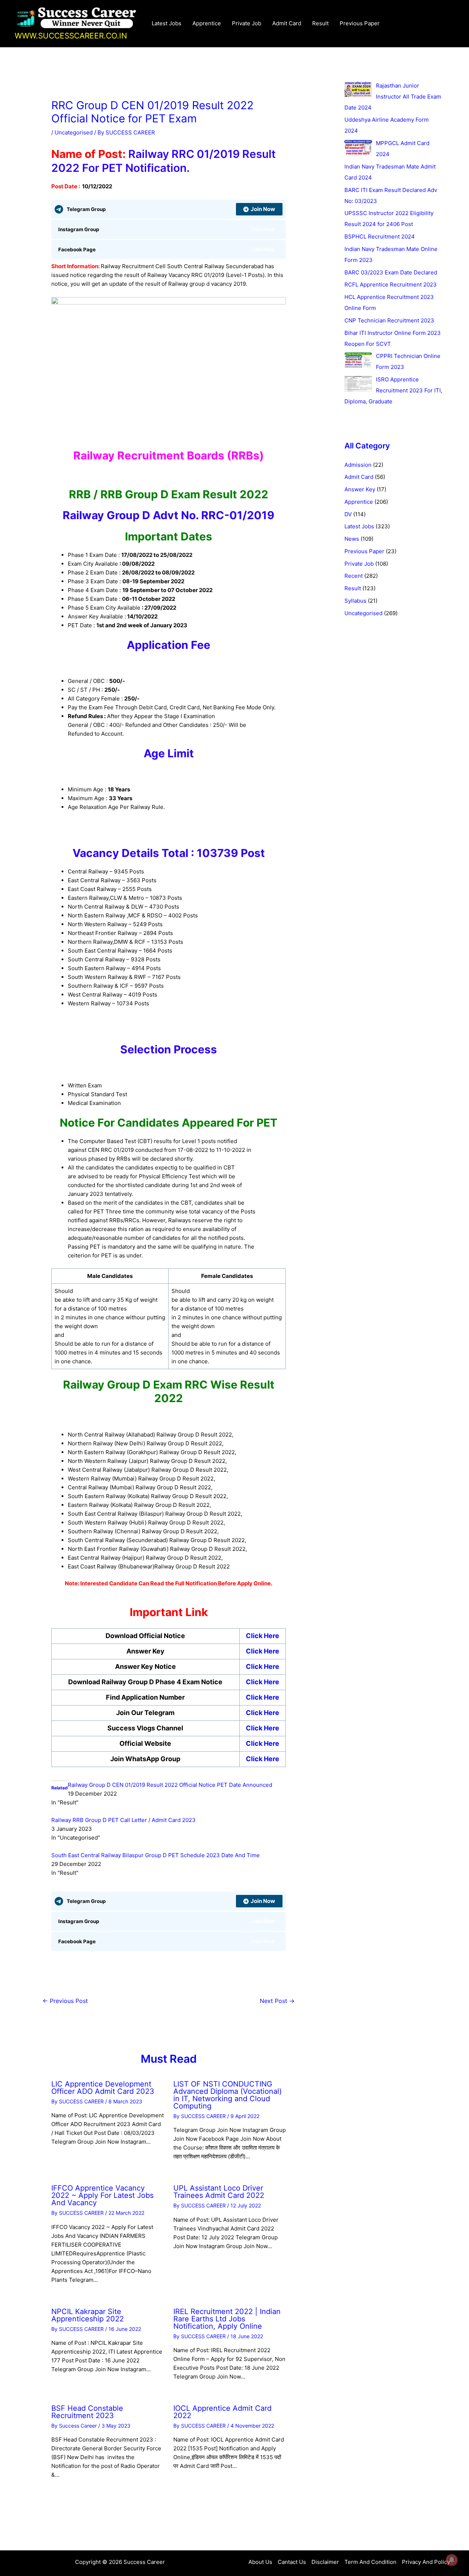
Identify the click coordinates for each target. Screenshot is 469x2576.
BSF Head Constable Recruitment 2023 (87, 2412)
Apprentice (207, 23)
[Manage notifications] (452, 2560)
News (352, 539)
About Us (260, 2562)
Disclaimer (325, 2562)
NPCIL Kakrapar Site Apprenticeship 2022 (88, 2315)
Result (320, 23)
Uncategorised (74, 132)
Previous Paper (360, 23)
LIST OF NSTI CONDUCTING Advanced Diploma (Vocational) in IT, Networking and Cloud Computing (228, 2095)
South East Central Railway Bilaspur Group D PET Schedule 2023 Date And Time (156, 1855)
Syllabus (355, 601)
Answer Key (360, 489)
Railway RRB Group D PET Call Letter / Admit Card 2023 (123, 1820)
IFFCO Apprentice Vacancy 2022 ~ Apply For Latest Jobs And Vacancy (102, 2195)
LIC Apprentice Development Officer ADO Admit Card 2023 (103, 2088)
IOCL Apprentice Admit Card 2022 (222, 2412)
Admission (358, 465)
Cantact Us (292, 2562)
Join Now (263, 209)
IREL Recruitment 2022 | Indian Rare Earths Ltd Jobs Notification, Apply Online (227, 2319)
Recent (354, 576)
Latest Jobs (167, 23)
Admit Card (287, 23)
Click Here (263, 1636)
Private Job (247, 23)
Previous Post (65, 2001)
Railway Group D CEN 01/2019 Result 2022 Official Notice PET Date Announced (170, 1785)
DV (348, 514)
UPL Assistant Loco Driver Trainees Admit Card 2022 (219, 2192)
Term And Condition (370, 2562)
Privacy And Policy (426, 2562)
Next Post (277, 2001)
